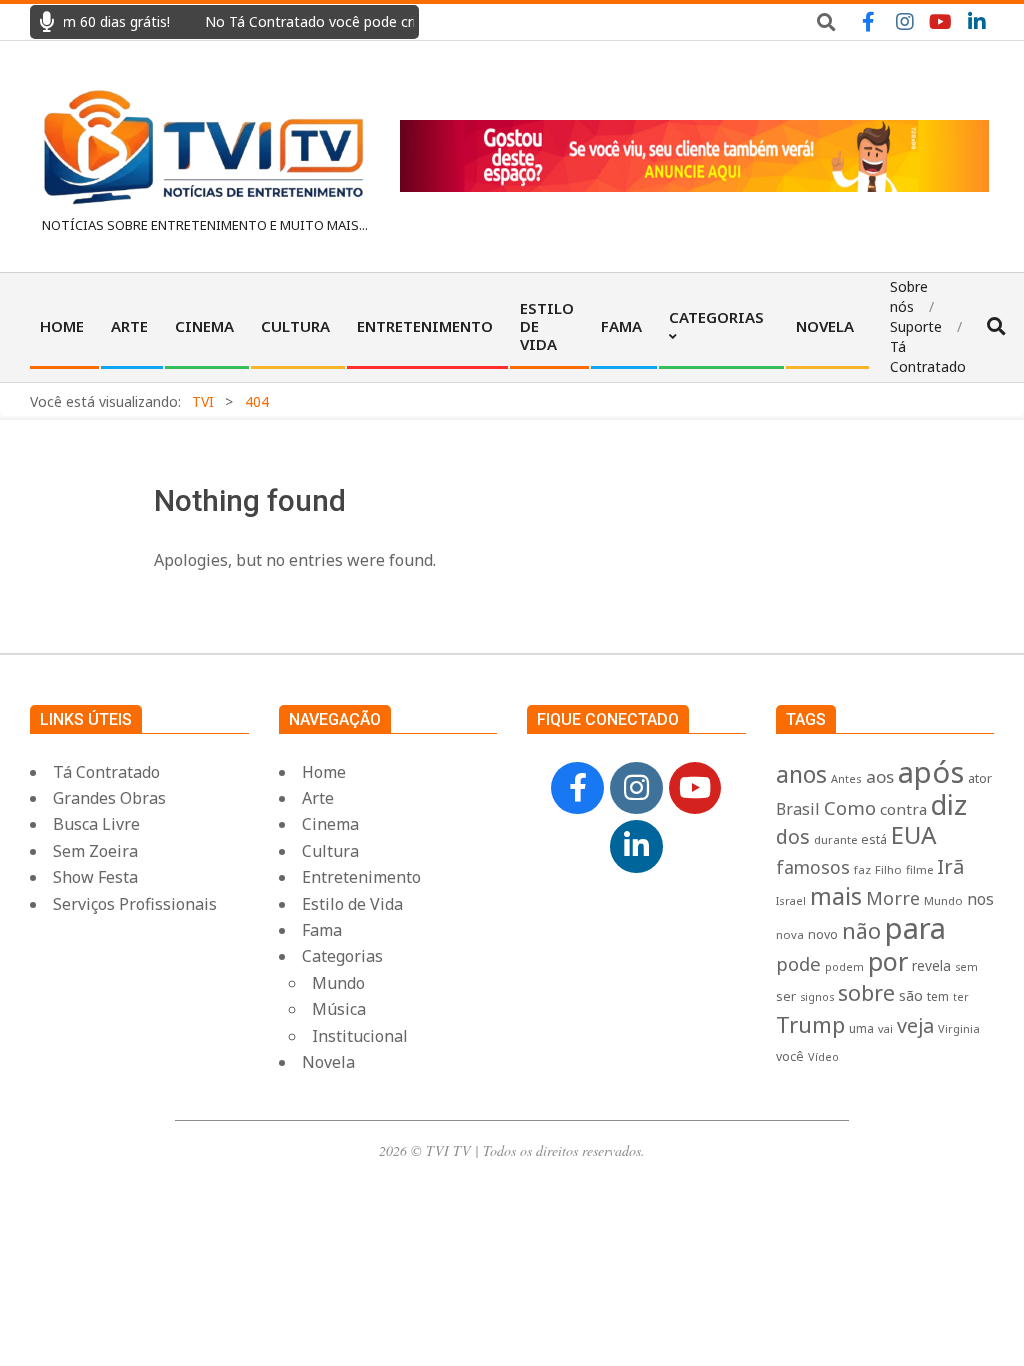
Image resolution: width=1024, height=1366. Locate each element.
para (915, 928)
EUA (914, 834)
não (861, 930)
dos (793, 836)
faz (862, 869)
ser (786, 996)
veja (915, 1025)
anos (801, 774)
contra (903, 809)
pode (798, 963)
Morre (893, 898)
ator (980, 778)
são (911, 995)
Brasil (798, 809)
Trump (810, 1024)
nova (790, 934)
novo (823, 934)
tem (938, 996)
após (931, 772)
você (790, 1056)
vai (885, 1028)
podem (844, 966)
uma (861, 1028)
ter (961, 997)
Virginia (959, 1028)
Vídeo (823, 1056)
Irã (950, 866)
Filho (888, 869)
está (874, 839)
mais (836, 896)
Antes (846, 778)
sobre (866, 992)
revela (931, 965)
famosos (813, 867)
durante (835, 839)
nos (980, 899)
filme (919, 869)
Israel (791, 900)
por (888, 961)
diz (949, 804)
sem (966, 967)
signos (817, 997)
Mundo (943, 900)
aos (880, 776)
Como (850, 807)
